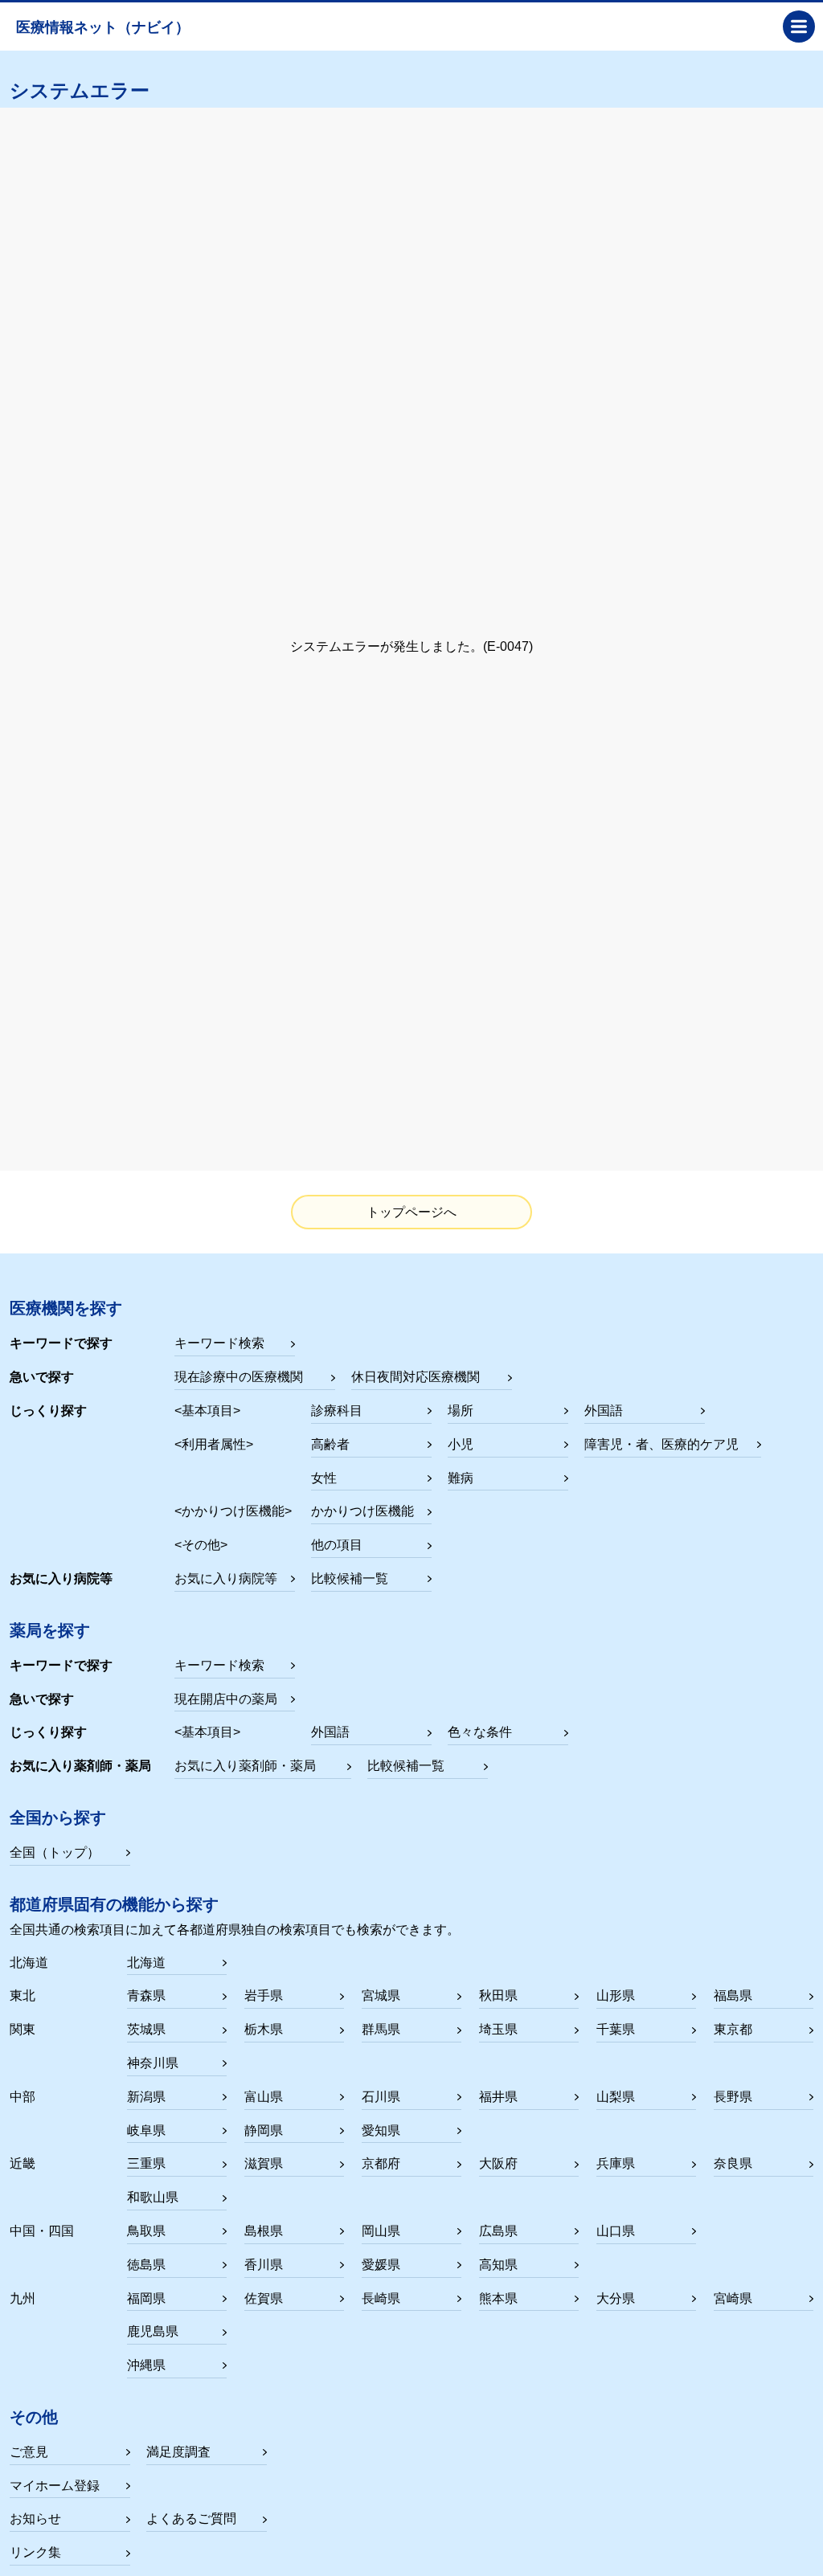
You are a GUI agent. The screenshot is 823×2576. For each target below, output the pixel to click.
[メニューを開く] (799, 27)
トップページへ (411, 1212)
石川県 (381, 2097)
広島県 (498, 2231)
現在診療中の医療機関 (239, 1377)
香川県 (264, 2265)
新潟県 (146, 2097)
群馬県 (381, 2029)
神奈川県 (153, 2063)
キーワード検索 (219, 1343)
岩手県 (264, 1995)
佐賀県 (264, 2298)
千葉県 (616, 2029)
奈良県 (733, 2163)
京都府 (381, 2163)
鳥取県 (146, 2231)
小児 (461, 1444)
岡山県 (381, 2231)
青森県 (146, 1995)
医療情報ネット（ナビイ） (103, 27)
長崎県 (381, 2298)
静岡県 (264, 2130)
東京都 (733, 2029)
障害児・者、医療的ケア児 (661, 1444)
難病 (461, 1478)
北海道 (146, 1963)
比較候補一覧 (350, 1578)
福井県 (498, 2097)
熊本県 (498, 2298)
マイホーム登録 (55, 2486)
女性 (324, 1478)
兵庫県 (616, 2163)
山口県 (616, 2231)
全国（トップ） (55, 1852)
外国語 (604, 1411)
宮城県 (381, 1995)
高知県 (498, 2265)
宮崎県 (733, 2298)
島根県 (264, 2231)
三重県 (146, 2163)
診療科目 (337, 1411)
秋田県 (498, 1995)
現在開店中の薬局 (226, 1699)
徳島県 (146, 2265)
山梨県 (616, 2097)
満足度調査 (178, 2452)
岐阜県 (146, 2130)
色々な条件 (480, 1732)
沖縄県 (146, 2365)
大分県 (616, 2298)
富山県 (264, 2097)
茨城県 (146, 2029)
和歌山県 (153, 2197)
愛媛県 (381, 2265)
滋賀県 (264, 2163)
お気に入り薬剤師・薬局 (245, 1766)
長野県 (733, 2097)
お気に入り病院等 (226, 1578)
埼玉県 (498, 2029)
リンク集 (35, 2552)
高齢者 (330, 1444)
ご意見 (29, 2452)
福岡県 (146, 2298)
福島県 (733, 1995)
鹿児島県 (153, 2331)
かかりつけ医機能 (362, 1511)
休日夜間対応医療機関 (416, 1377)
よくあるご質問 (191, 2519)
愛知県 (381, 2130)
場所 (461, 1411)
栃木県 (264, 2029)
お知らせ (35, 2519)
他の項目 (337, 1545)
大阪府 (498, 2163)
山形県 (616, 1995)
